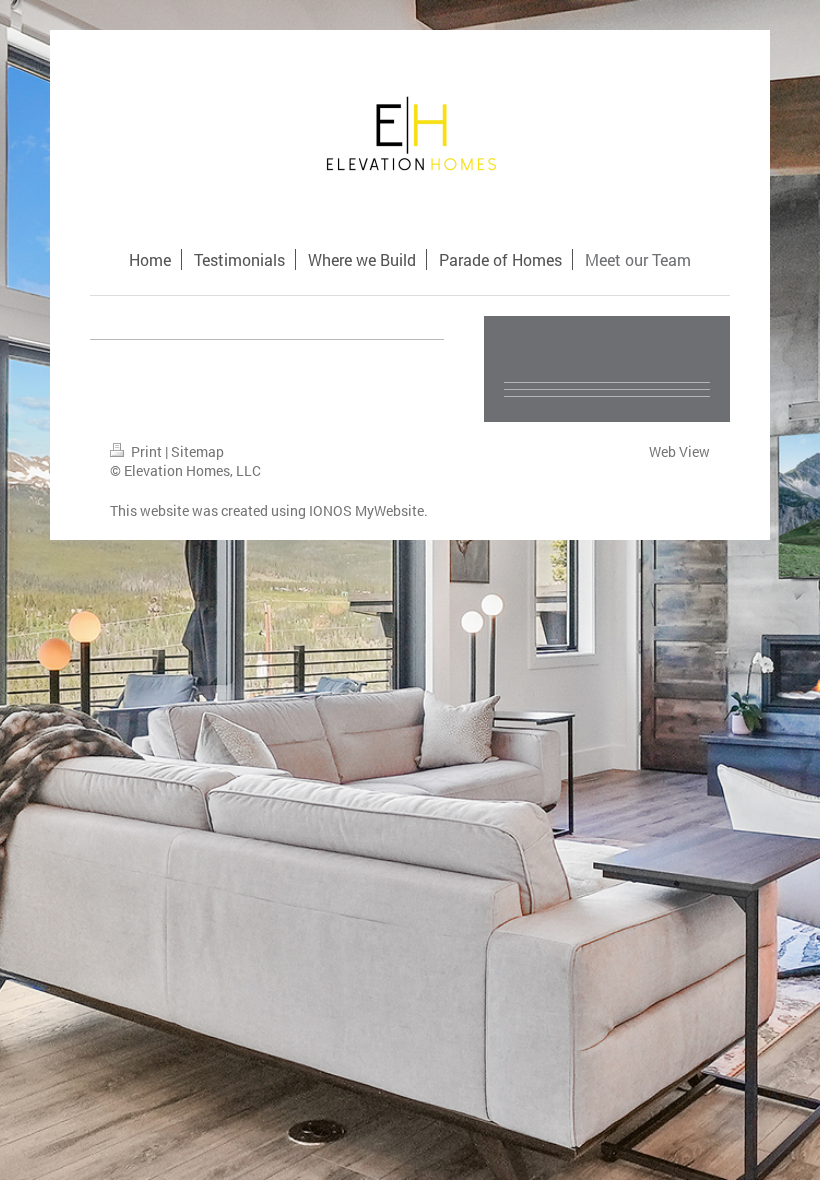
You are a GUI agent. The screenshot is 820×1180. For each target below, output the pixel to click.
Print (146, 451)
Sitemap (197, 451)
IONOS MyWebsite (366, 510)
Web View (679, 451)
